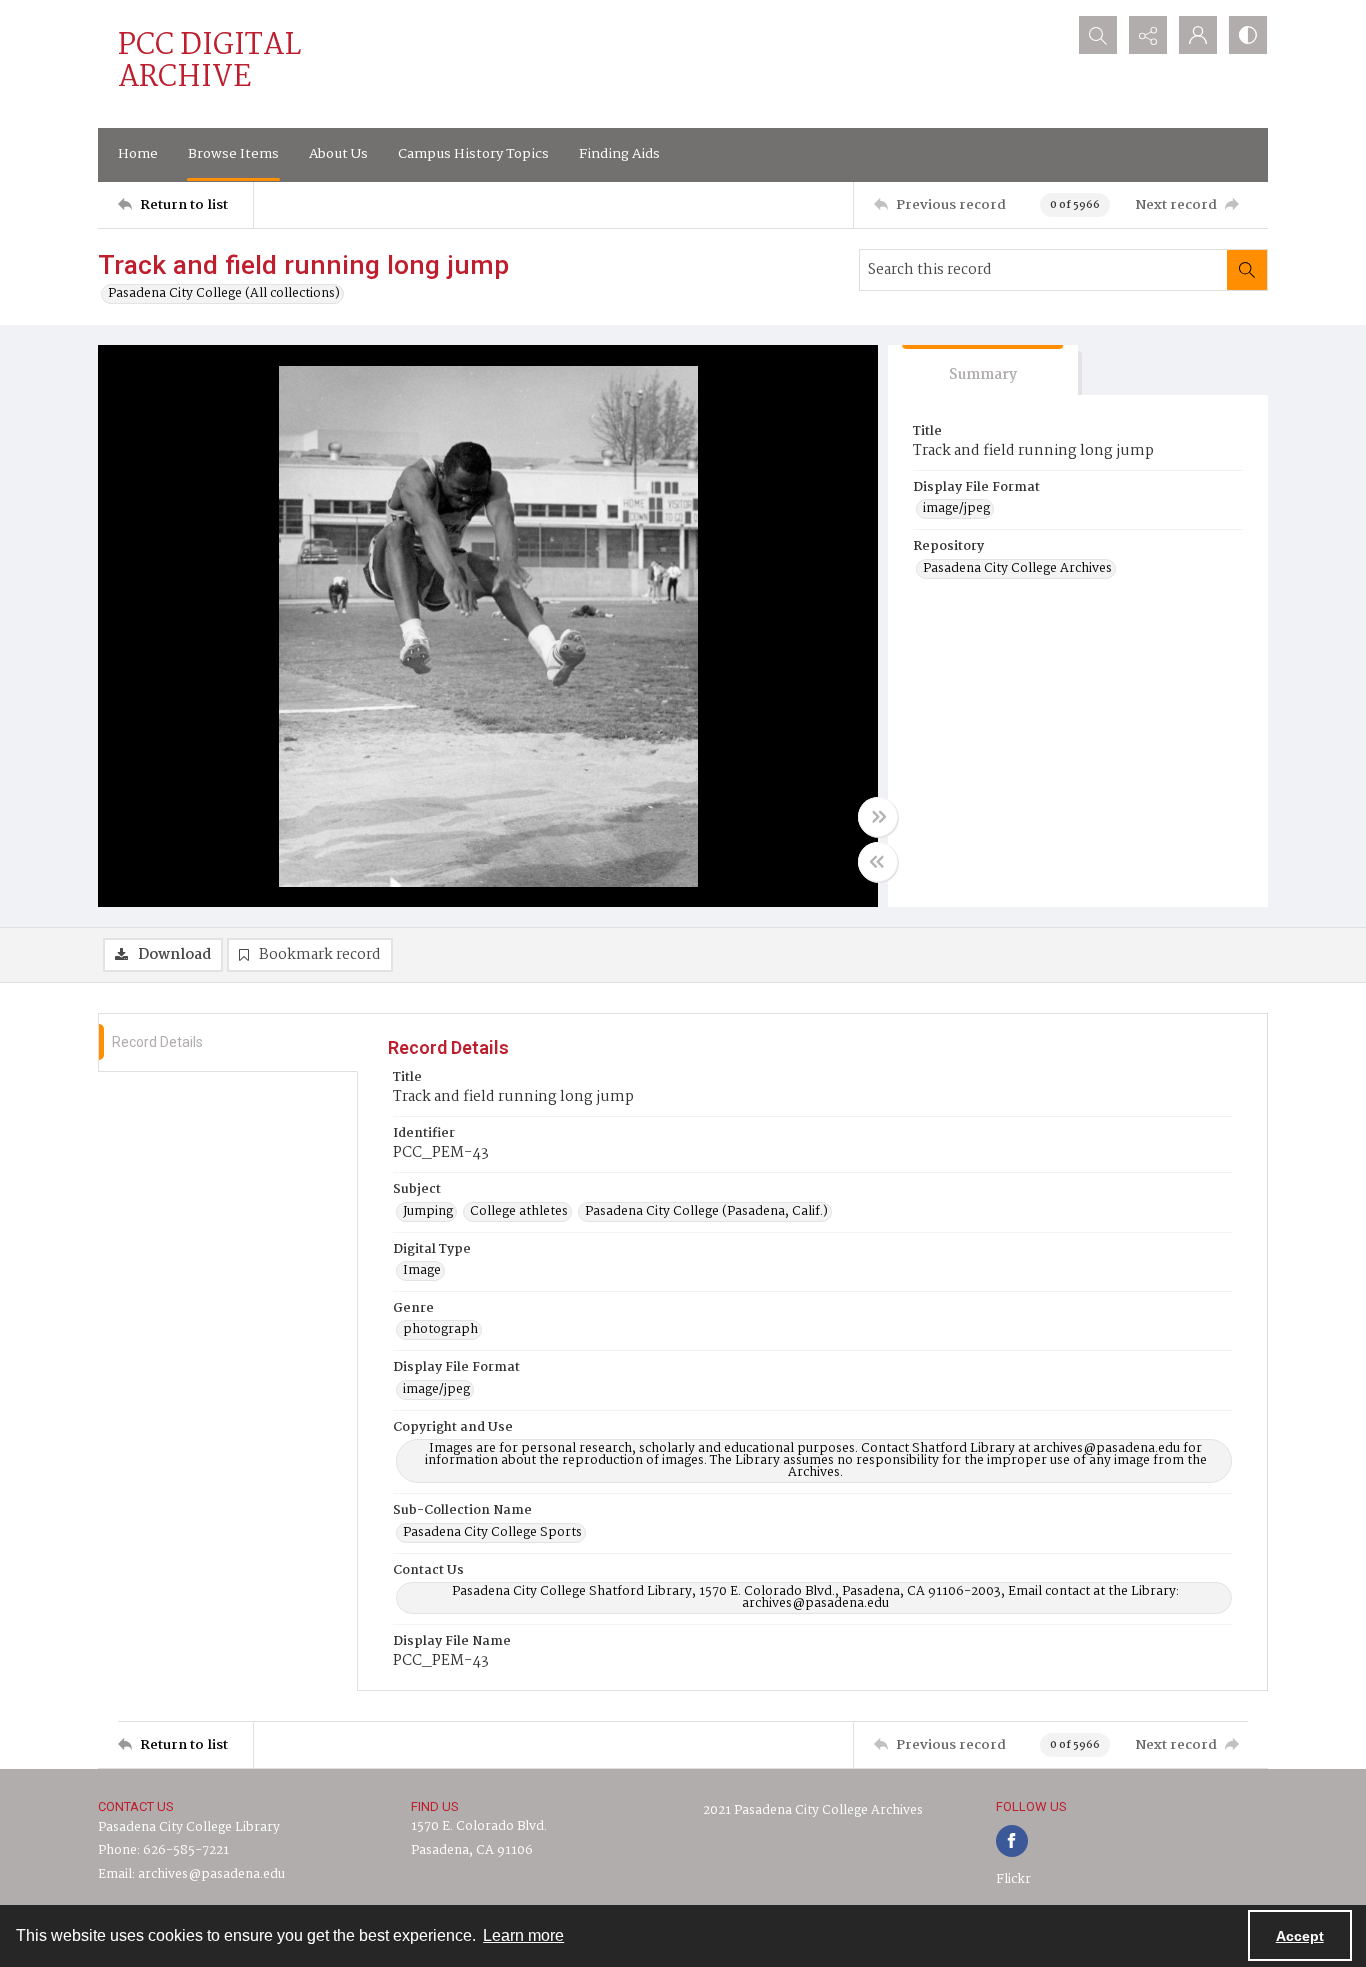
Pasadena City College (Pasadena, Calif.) (706, 1212)
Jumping (428, 1212)
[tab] (983, 370)
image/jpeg (956, 509)
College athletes (519, 1212)
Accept (1300, 1936)
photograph (440, 1330)
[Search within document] (1247, 270)
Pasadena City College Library (189, 1827)
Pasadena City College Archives (1017, 569)
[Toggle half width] (878, 862)
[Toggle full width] (878, 817)
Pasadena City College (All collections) (224, 294)
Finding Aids (619, 154)
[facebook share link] (1012, 1841)
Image (422, 1271)
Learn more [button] (523, 1935)
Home (138, 154)
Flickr (1013, 1879)
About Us (338, 154)
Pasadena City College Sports (492, 1533)
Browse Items (233, 154)
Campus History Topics (473, 154)
